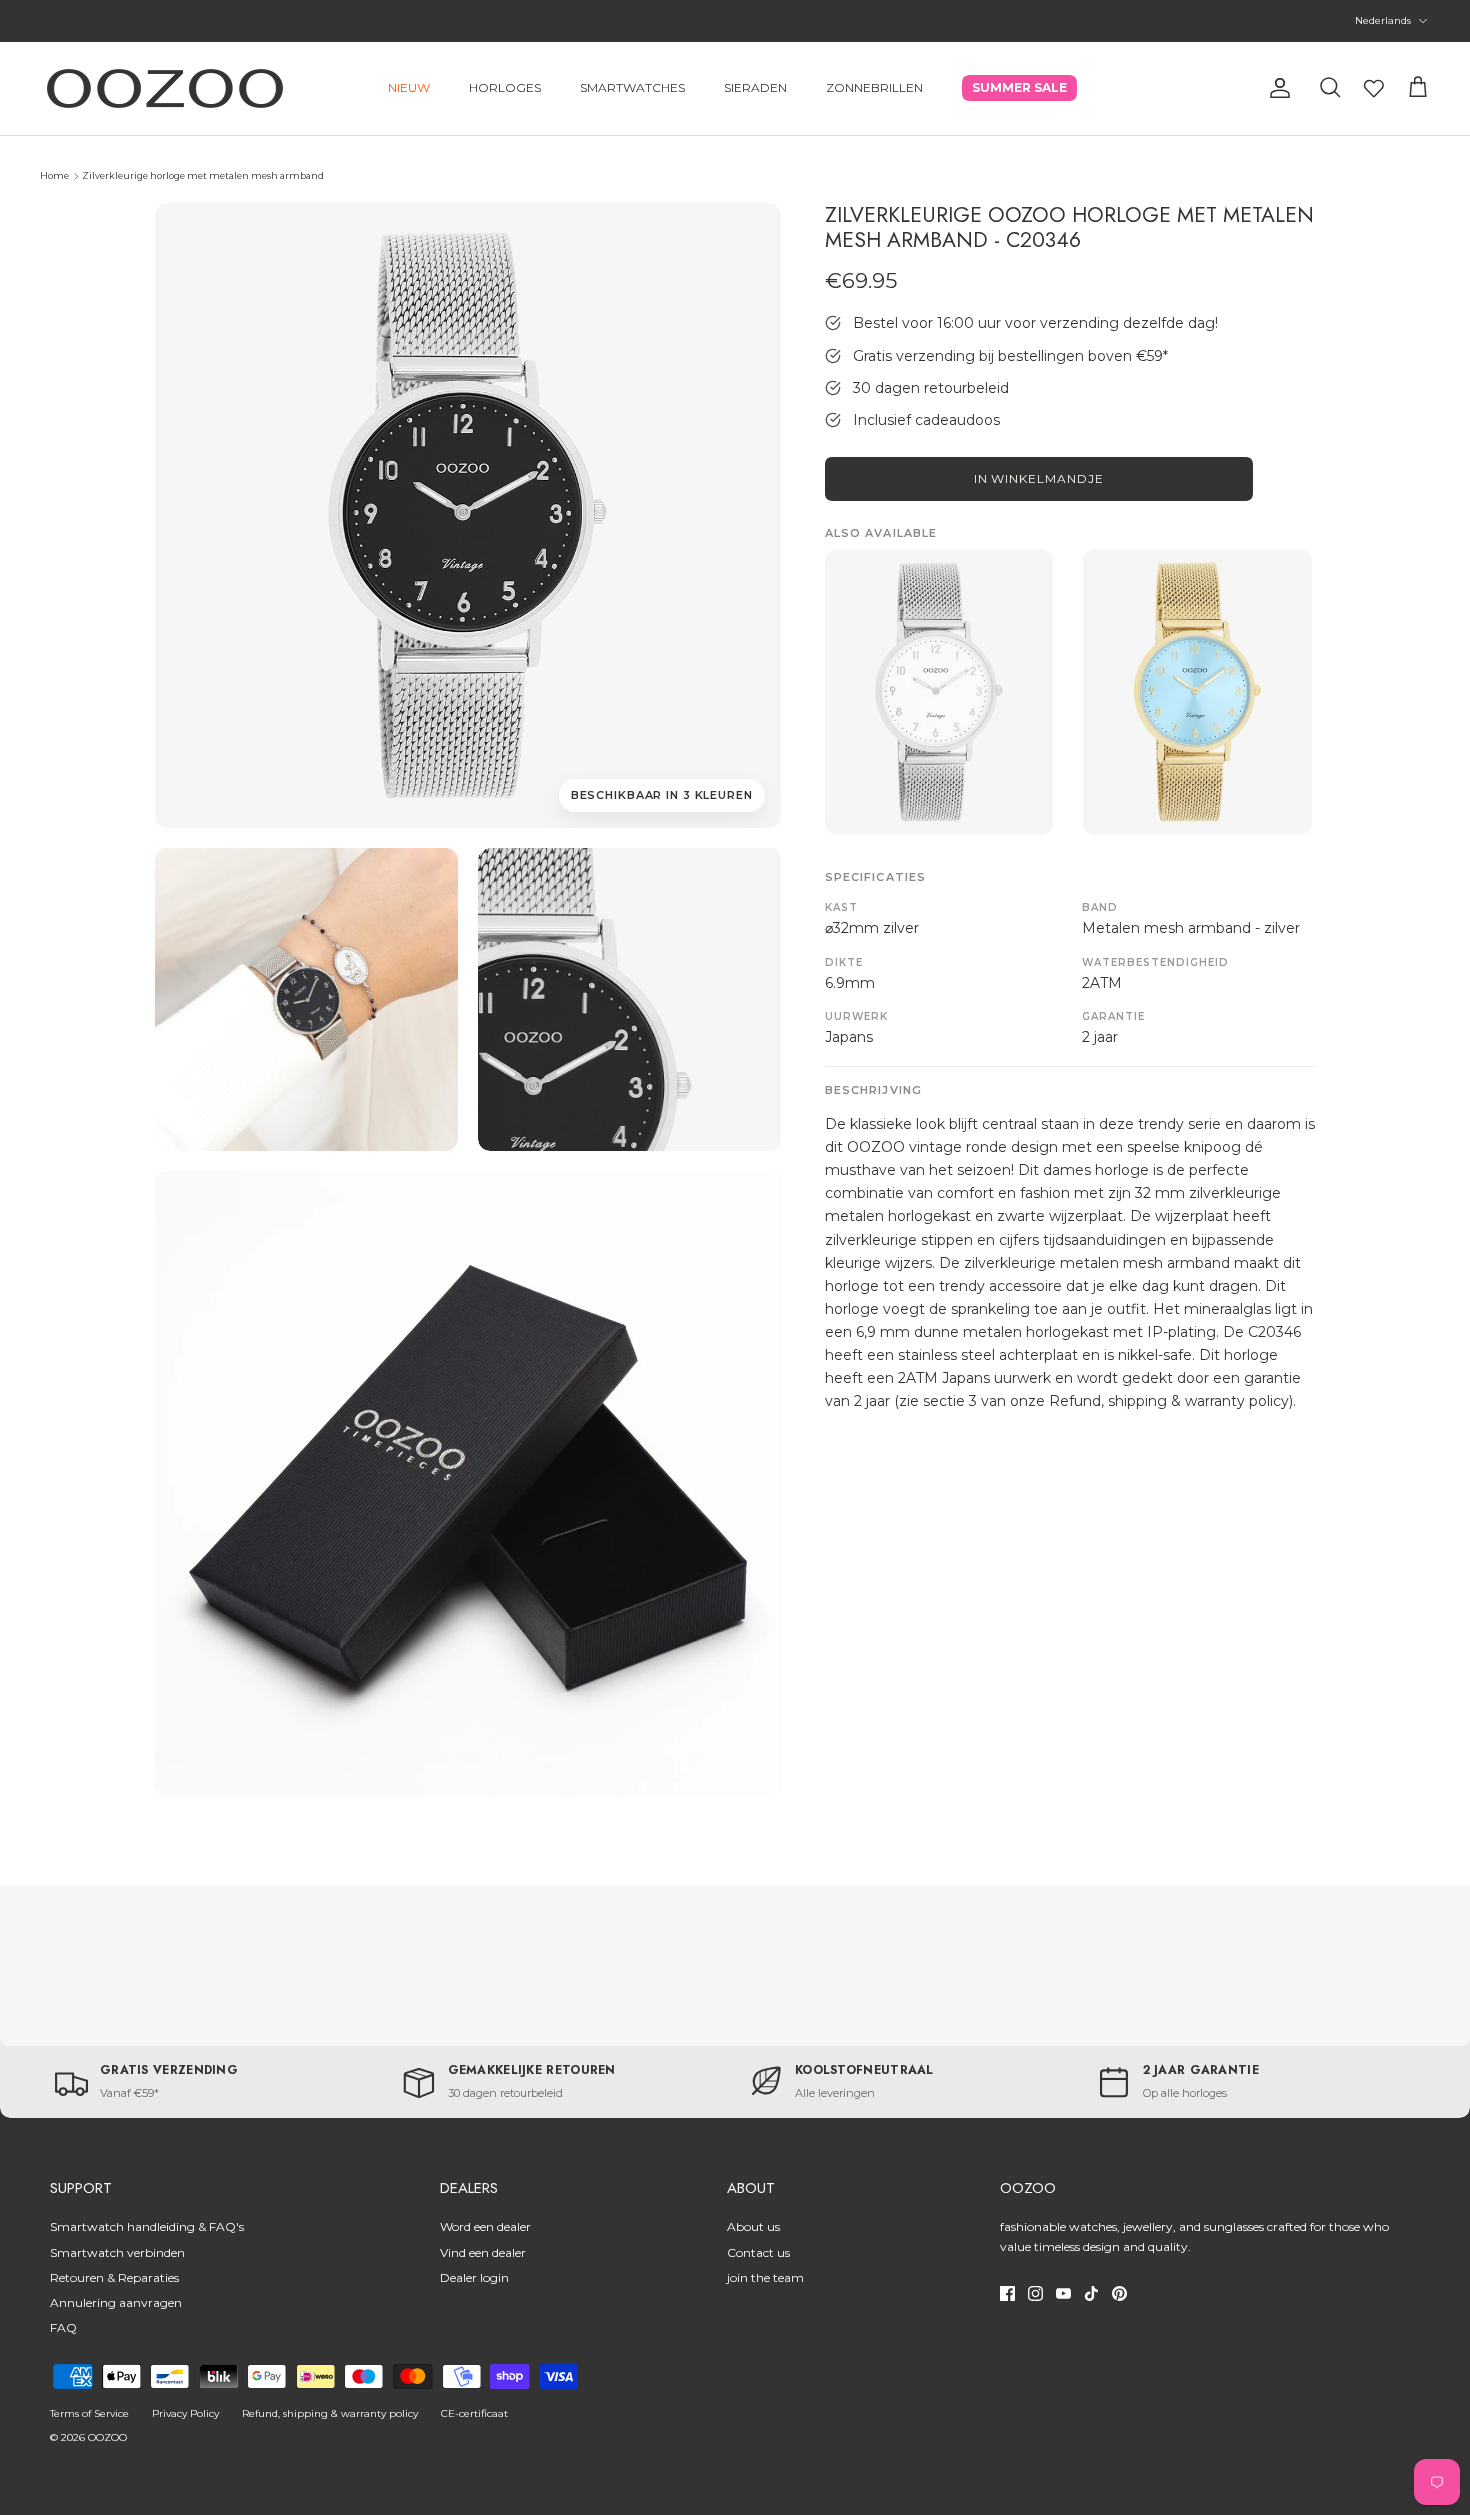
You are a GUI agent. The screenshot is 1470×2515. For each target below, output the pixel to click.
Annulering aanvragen (116, 2302)
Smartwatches (632, 87)
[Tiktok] (1091, 2293)
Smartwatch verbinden (117, 2252)
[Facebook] (1007, 2293)
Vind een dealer (483, 2252)
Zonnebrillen (874, 87)
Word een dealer (485, 2226)
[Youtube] (1063, 2293)
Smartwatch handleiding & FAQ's (147, 2226)
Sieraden (755, 87)
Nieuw (409, 87)
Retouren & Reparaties (114, 2277)
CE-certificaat (474, 2413)
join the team (765, 2277)
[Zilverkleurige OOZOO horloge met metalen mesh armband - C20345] (939, 692)
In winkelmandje (1039, 478)
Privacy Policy (185, 2413)
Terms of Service (89, 2413)
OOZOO (107, 2437)
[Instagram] (1035, 2293)
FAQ (63, 2327)
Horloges (505, 87)
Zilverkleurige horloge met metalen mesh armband (203, 175)
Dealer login (474, 2277)
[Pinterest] (1119, 2293)
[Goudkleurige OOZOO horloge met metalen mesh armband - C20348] (1197, 692)
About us (753, 2226)
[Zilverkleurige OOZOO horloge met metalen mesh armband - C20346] (306, 999)
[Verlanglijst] (1374, 88)
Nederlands (1383, 20)
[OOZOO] (165, 88)
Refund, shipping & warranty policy (330, 2413)
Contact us (758, 2252)
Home (54, 175)
